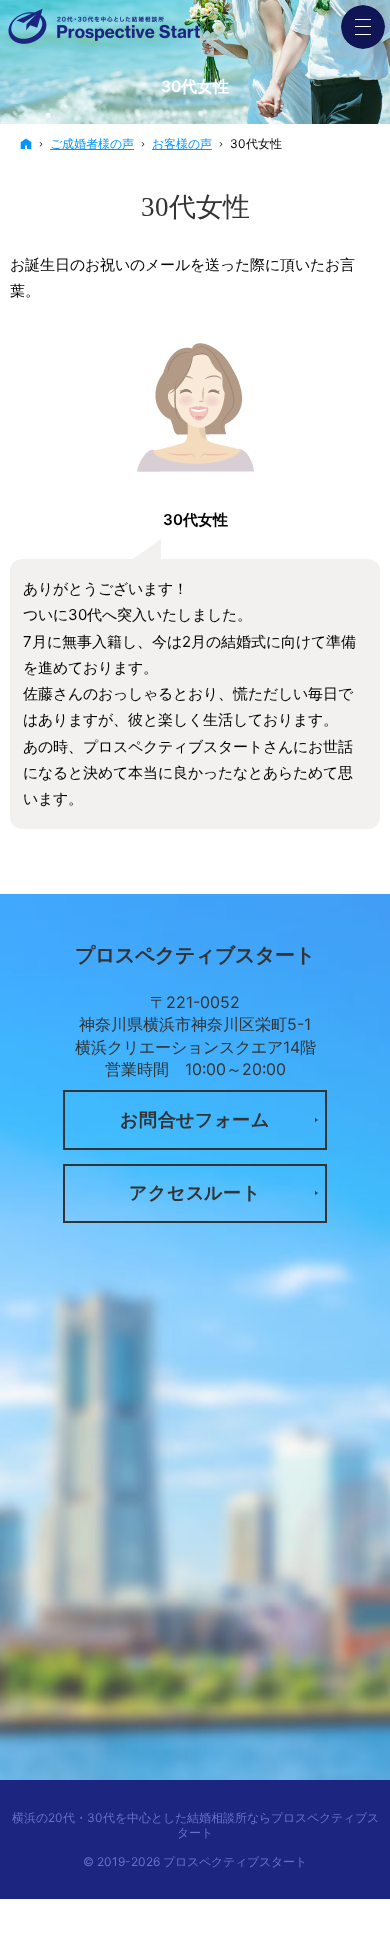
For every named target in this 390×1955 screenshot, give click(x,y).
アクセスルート (194, 1192)
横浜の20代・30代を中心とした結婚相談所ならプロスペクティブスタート (195, 1825)
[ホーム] (26, 143)
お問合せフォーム (195, 1119)
